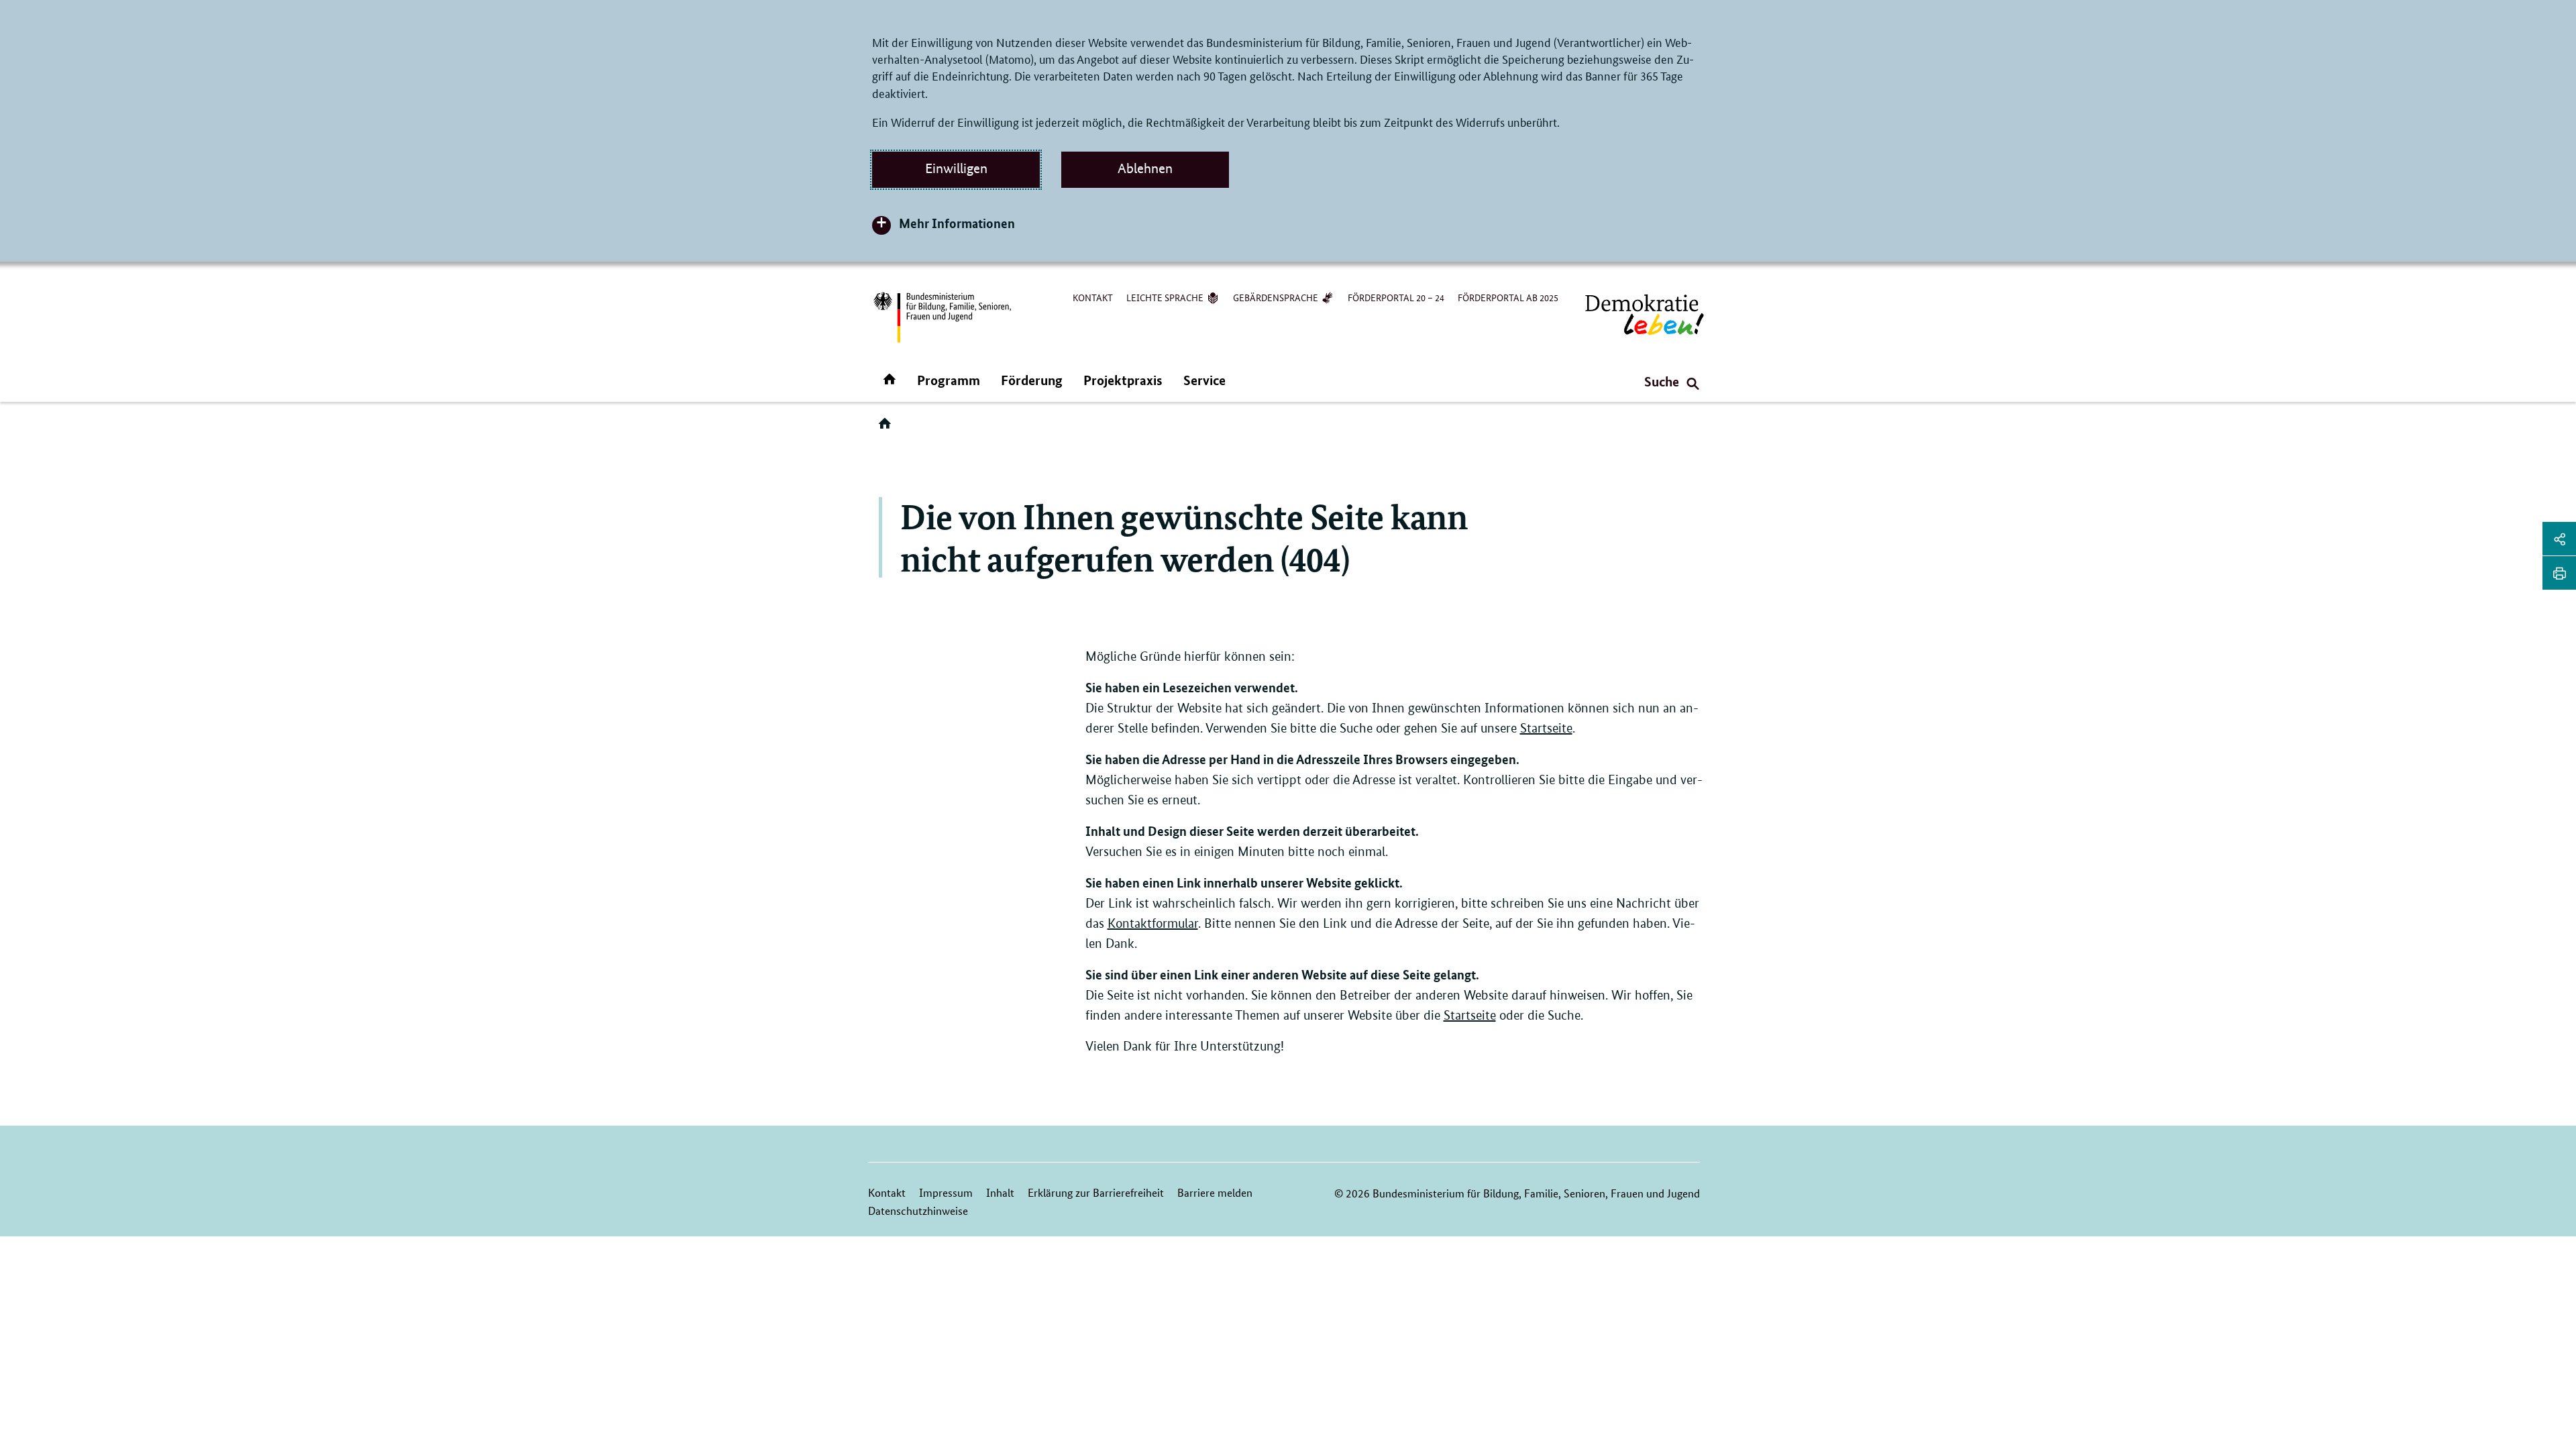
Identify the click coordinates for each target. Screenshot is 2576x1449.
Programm (949, 380)
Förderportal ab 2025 (1508, 297)
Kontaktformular (1153, 923)
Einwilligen (956, 168)
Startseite (1546, 728)
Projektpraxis (1123, 380)
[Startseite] (888, 428)
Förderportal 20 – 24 (1396, 297)
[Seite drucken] (2559, 573)
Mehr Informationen (957, 223)
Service (1204, 380)
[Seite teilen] (2559, 539)
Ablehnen (1145, 168)
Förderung (1032, 380)
